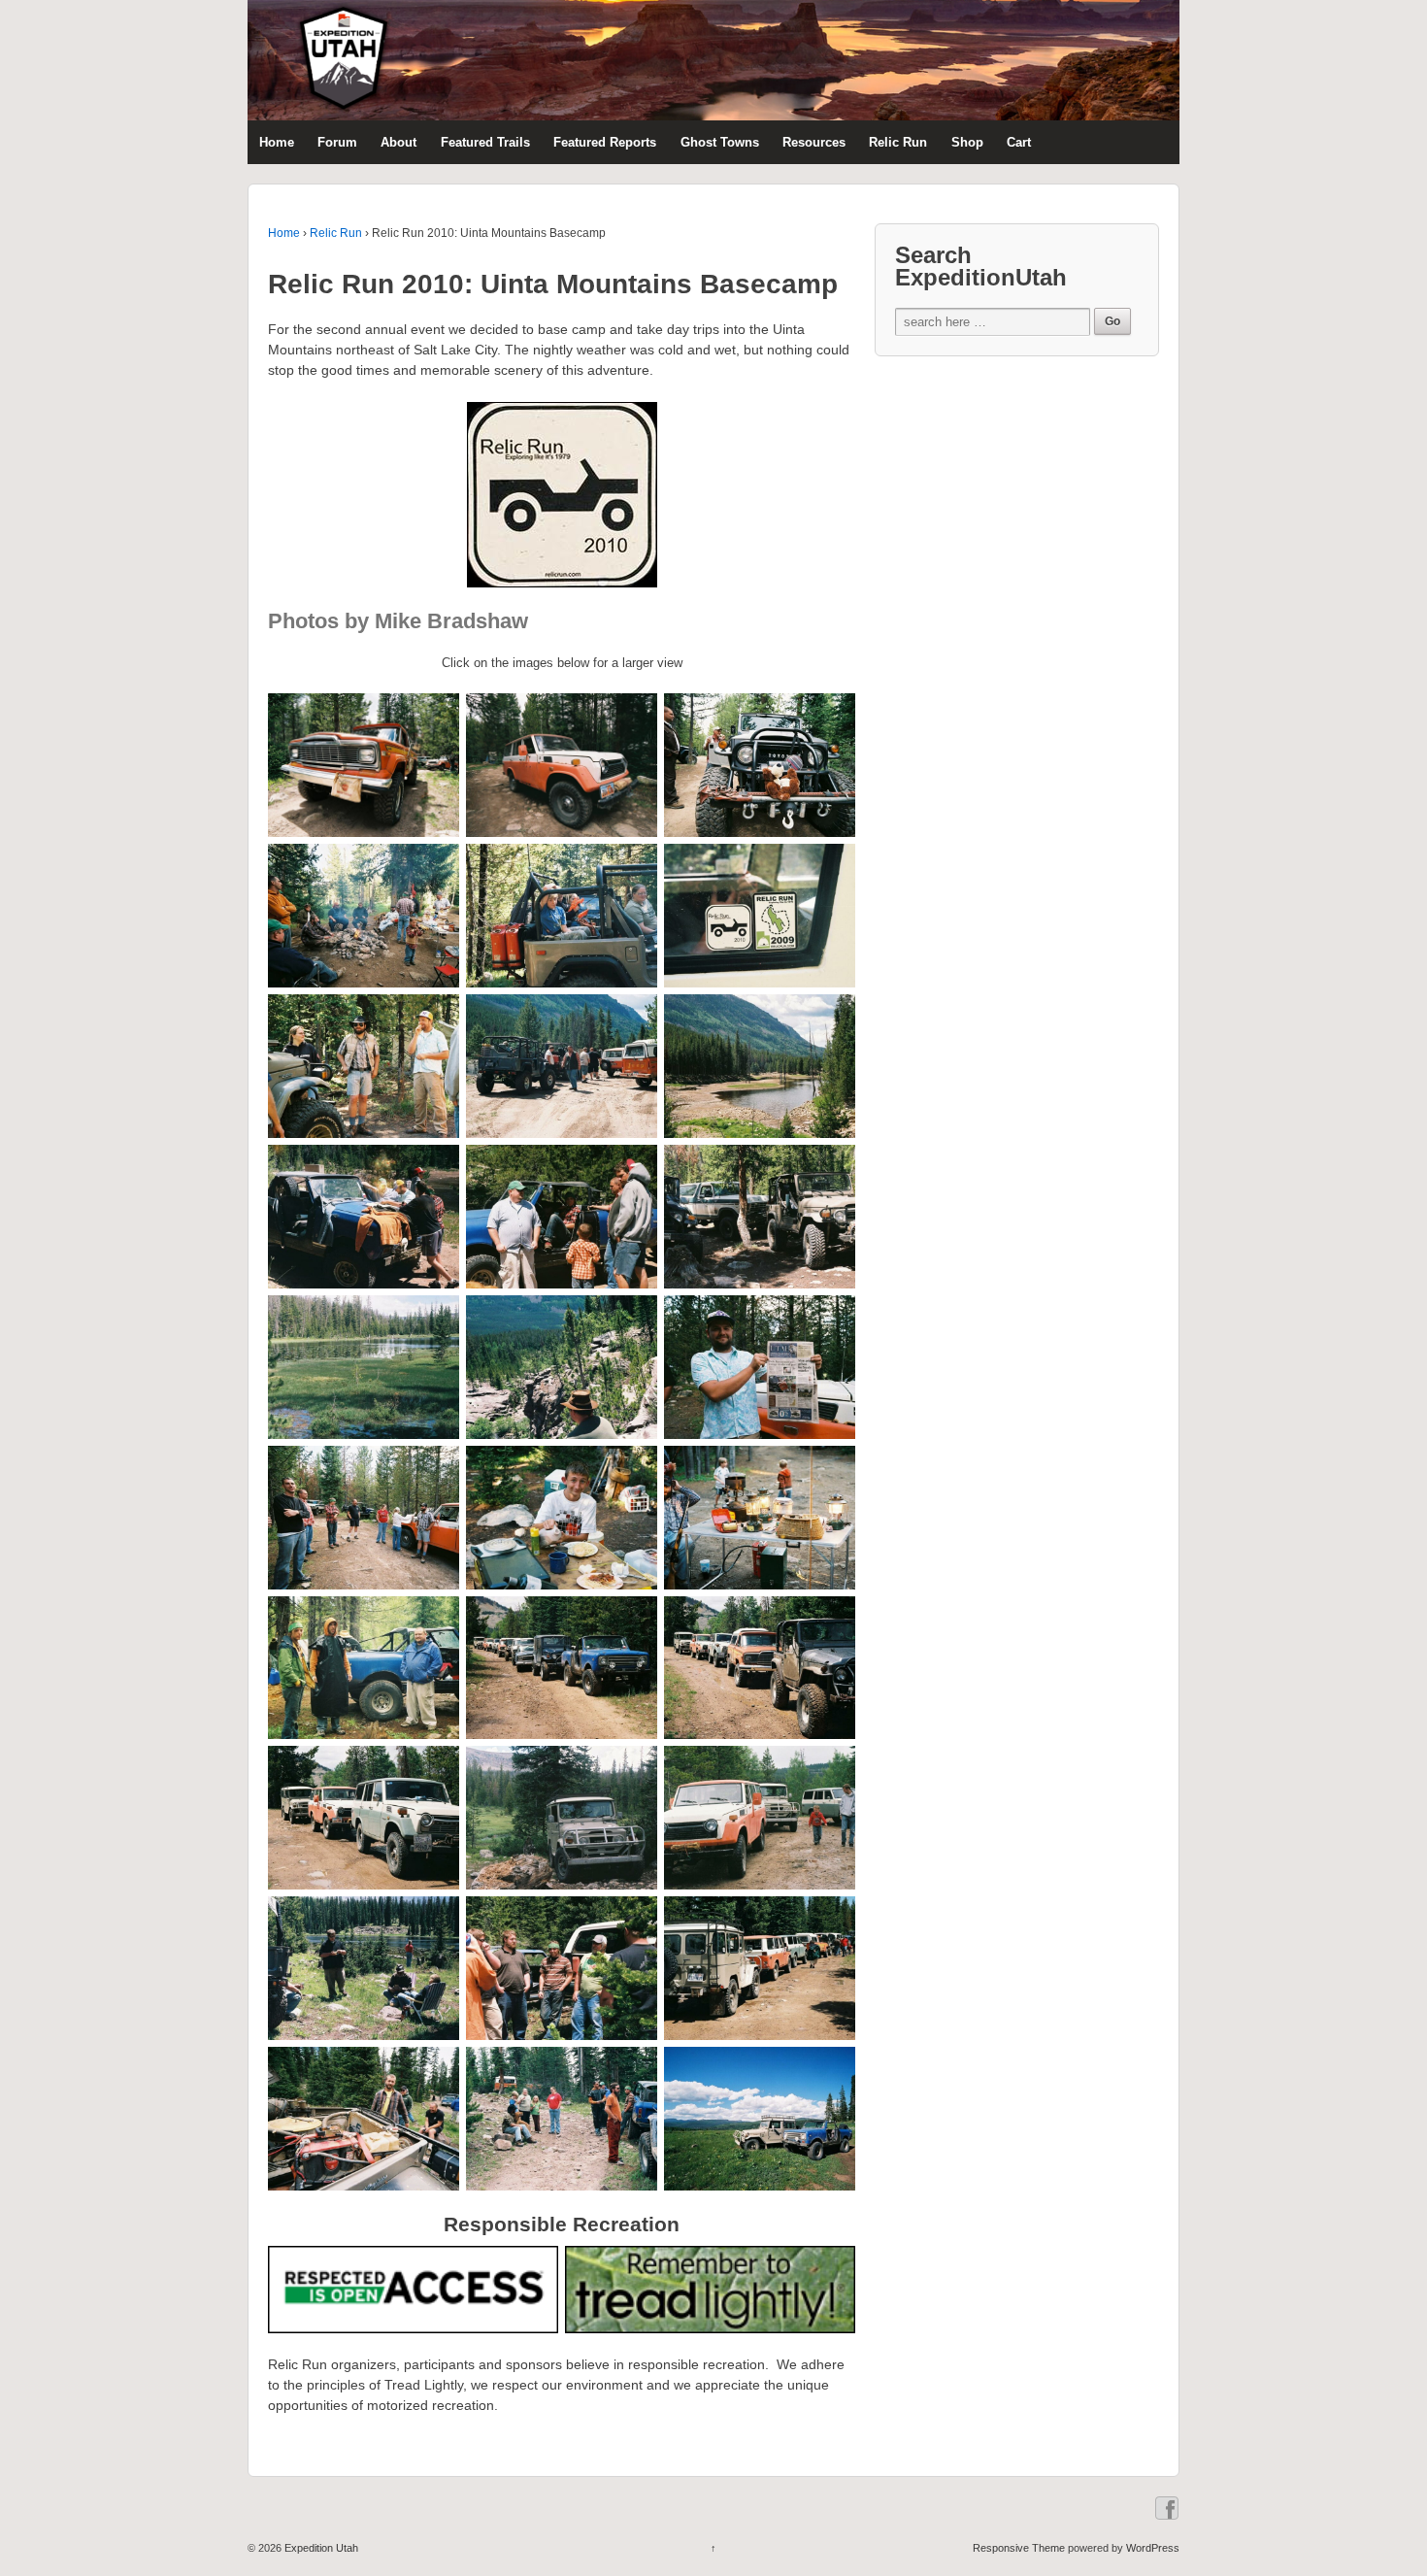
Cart (1019, 142)
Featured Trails (485, 142)
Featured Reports (605, 142)
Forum (337, 142)
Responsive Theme (1019, 2548)
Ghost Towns (720, 142)
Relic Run (898, 142)
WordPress (1153, 2548)
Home (277, 142)
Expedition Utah (320, 2548)
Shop (967, 142)
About (398, 142)
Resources (814, 142)
